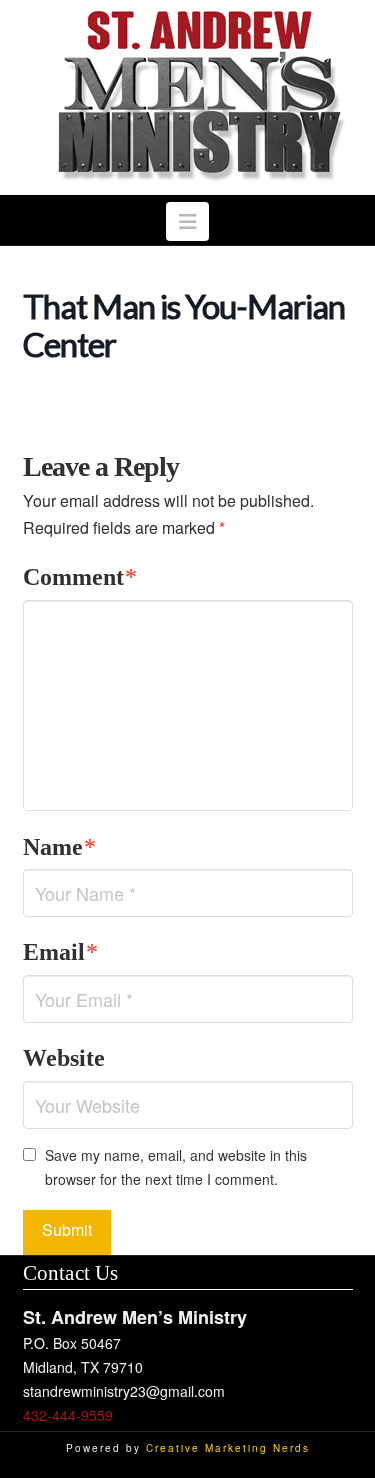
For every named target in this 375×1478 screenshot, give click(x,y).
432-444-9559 (68, 1415)
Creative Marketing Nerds (228, 1448)
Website (64, 1058)
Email (61, 952)
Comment (80, 577)
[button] (187, 221)
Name (60, 847)
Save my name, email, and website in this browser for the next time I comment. (176, 1167)
